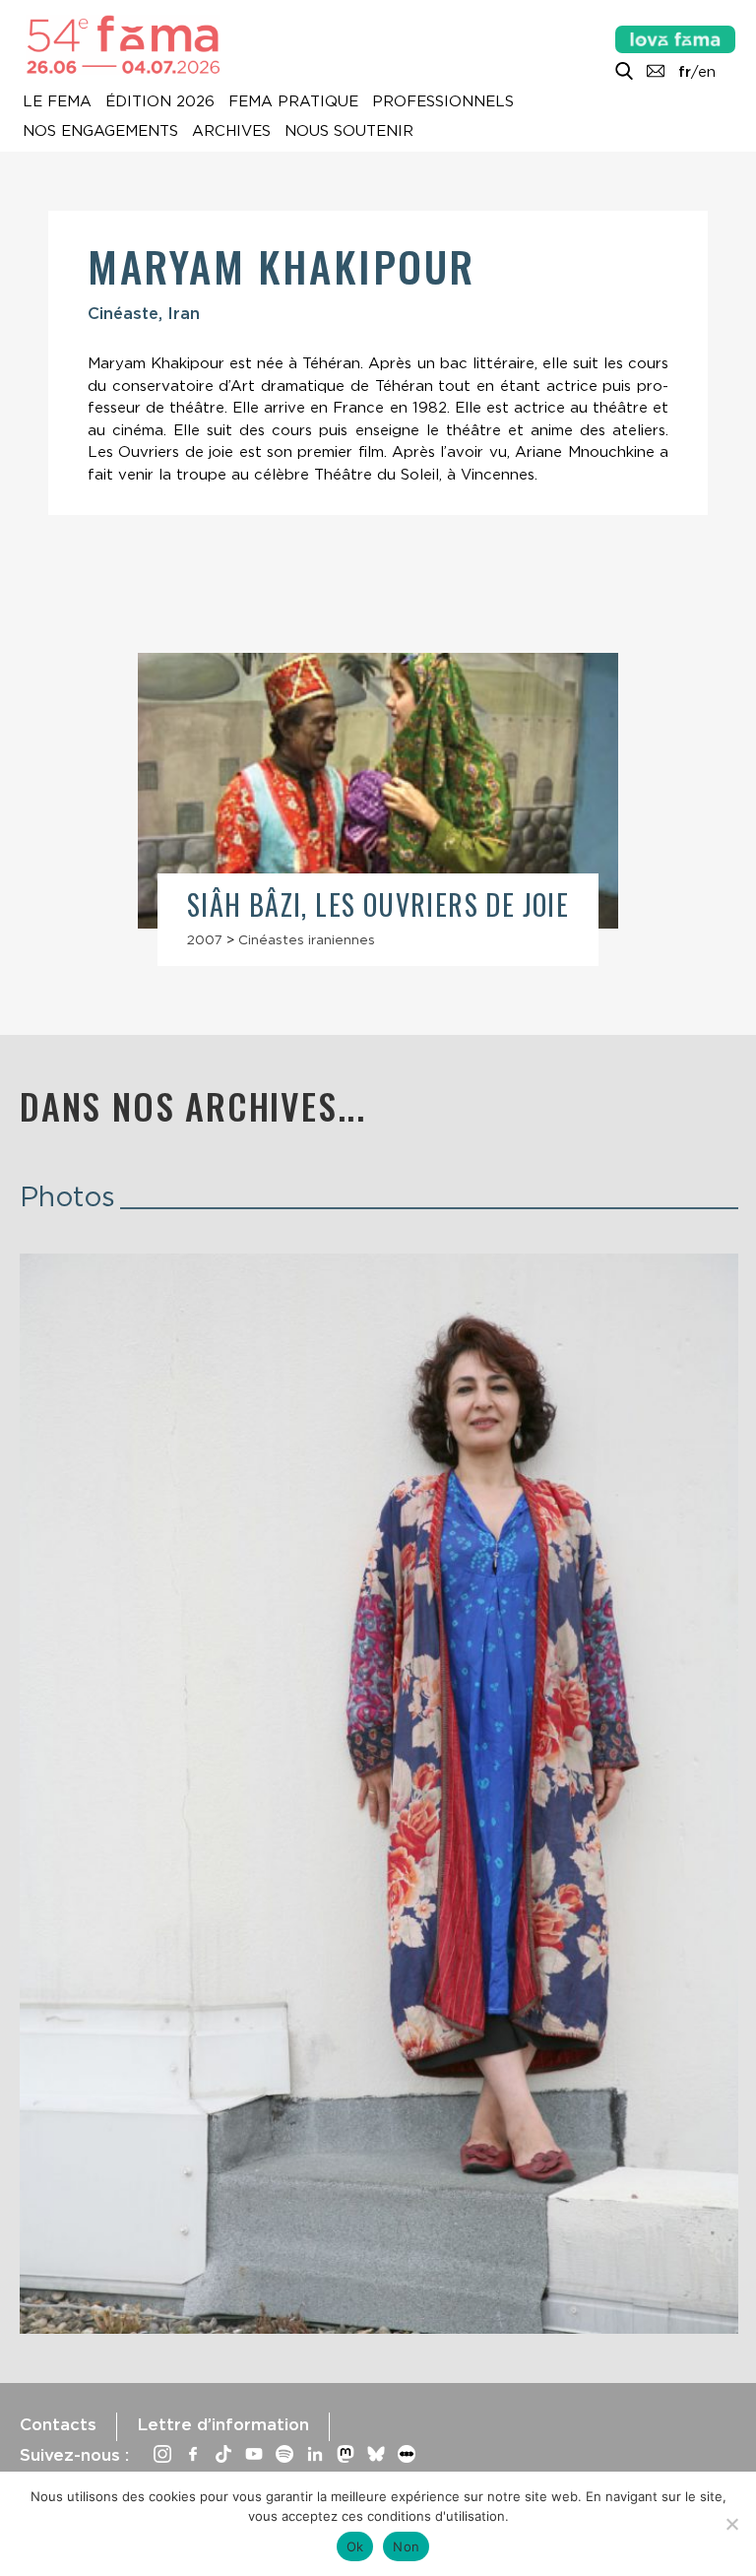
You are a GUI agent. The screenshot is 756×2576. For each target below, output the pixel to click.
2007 (205, 939)
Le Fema (57, 102)
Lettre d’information (223, 2424)
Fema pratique (293, 102)
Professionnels (443, 102)
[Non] (731, 2524)
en (707, 72)
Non (406, 2546)
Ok (355, 2546)
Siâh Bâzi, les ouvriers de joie (378, 904)
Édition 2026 (160, 102)
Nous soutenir (349, 132)
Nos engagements (100, 132)
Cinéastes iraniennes (307, 939)
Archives (231, 132)
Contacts (58, 2424)
